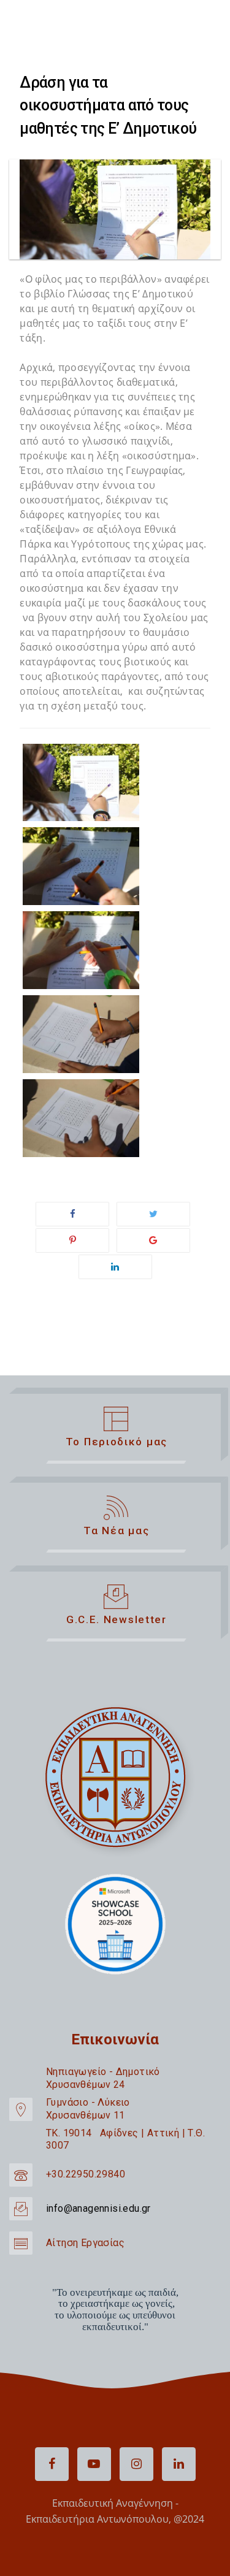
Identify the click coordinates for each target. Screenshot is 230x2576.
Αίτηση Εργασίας (85, 2243)
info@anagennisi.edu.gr (98, 2208)
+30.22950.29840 (86, 2174)
